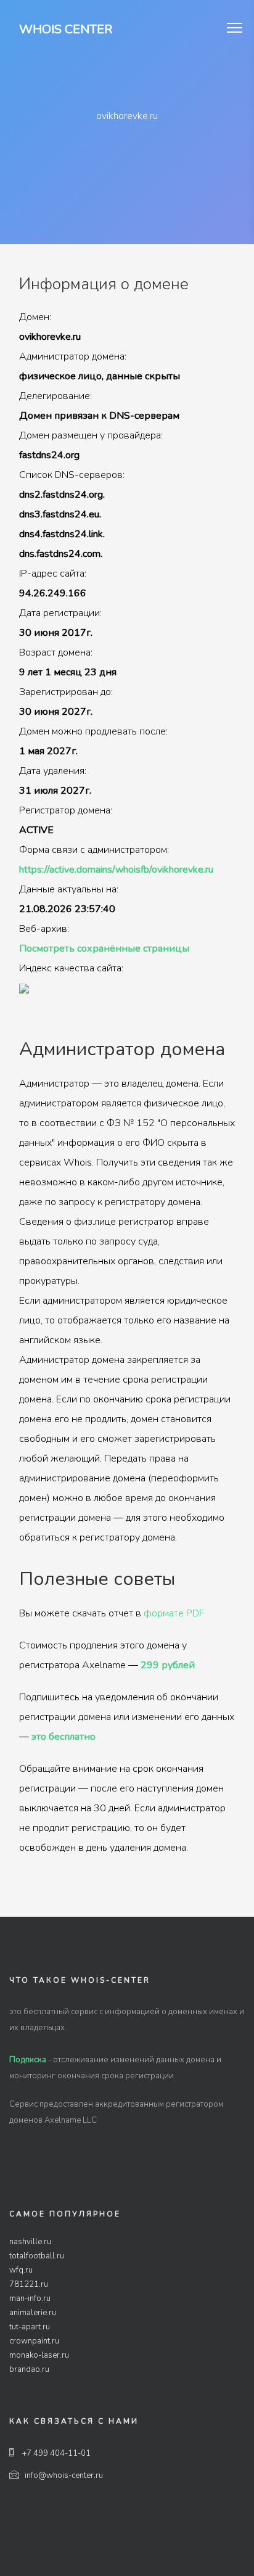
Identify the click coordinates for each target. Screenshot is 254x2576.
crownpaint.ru (34, 2341)
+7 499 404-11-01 (55, 2453)
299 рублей (168, 1665)
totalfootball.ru (37, 2256)
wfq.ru (21, 2270)
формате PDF (174, 1613)
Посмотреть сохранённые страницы (104, 949)
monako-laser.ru (39, 2355)
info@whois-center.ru (64, 2475)
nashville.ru (30, 2242)
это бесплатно (63, 1737)
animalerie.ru (33, 2313)
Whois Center (66, 29)
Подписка (28, 2060)
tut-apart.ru (30, 2327)
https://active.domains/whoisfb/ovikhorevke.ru (116, 870)
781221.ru (29, 2284)
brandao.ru (29, 2369)
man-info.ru (30, 2298)
